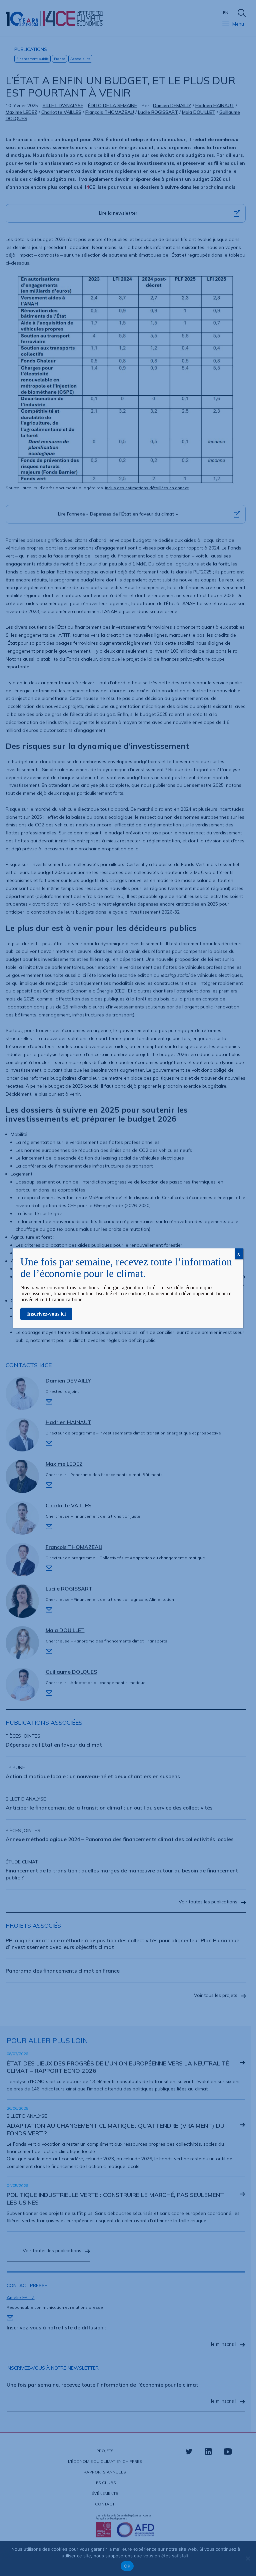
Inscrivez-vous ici (46, 1314)
